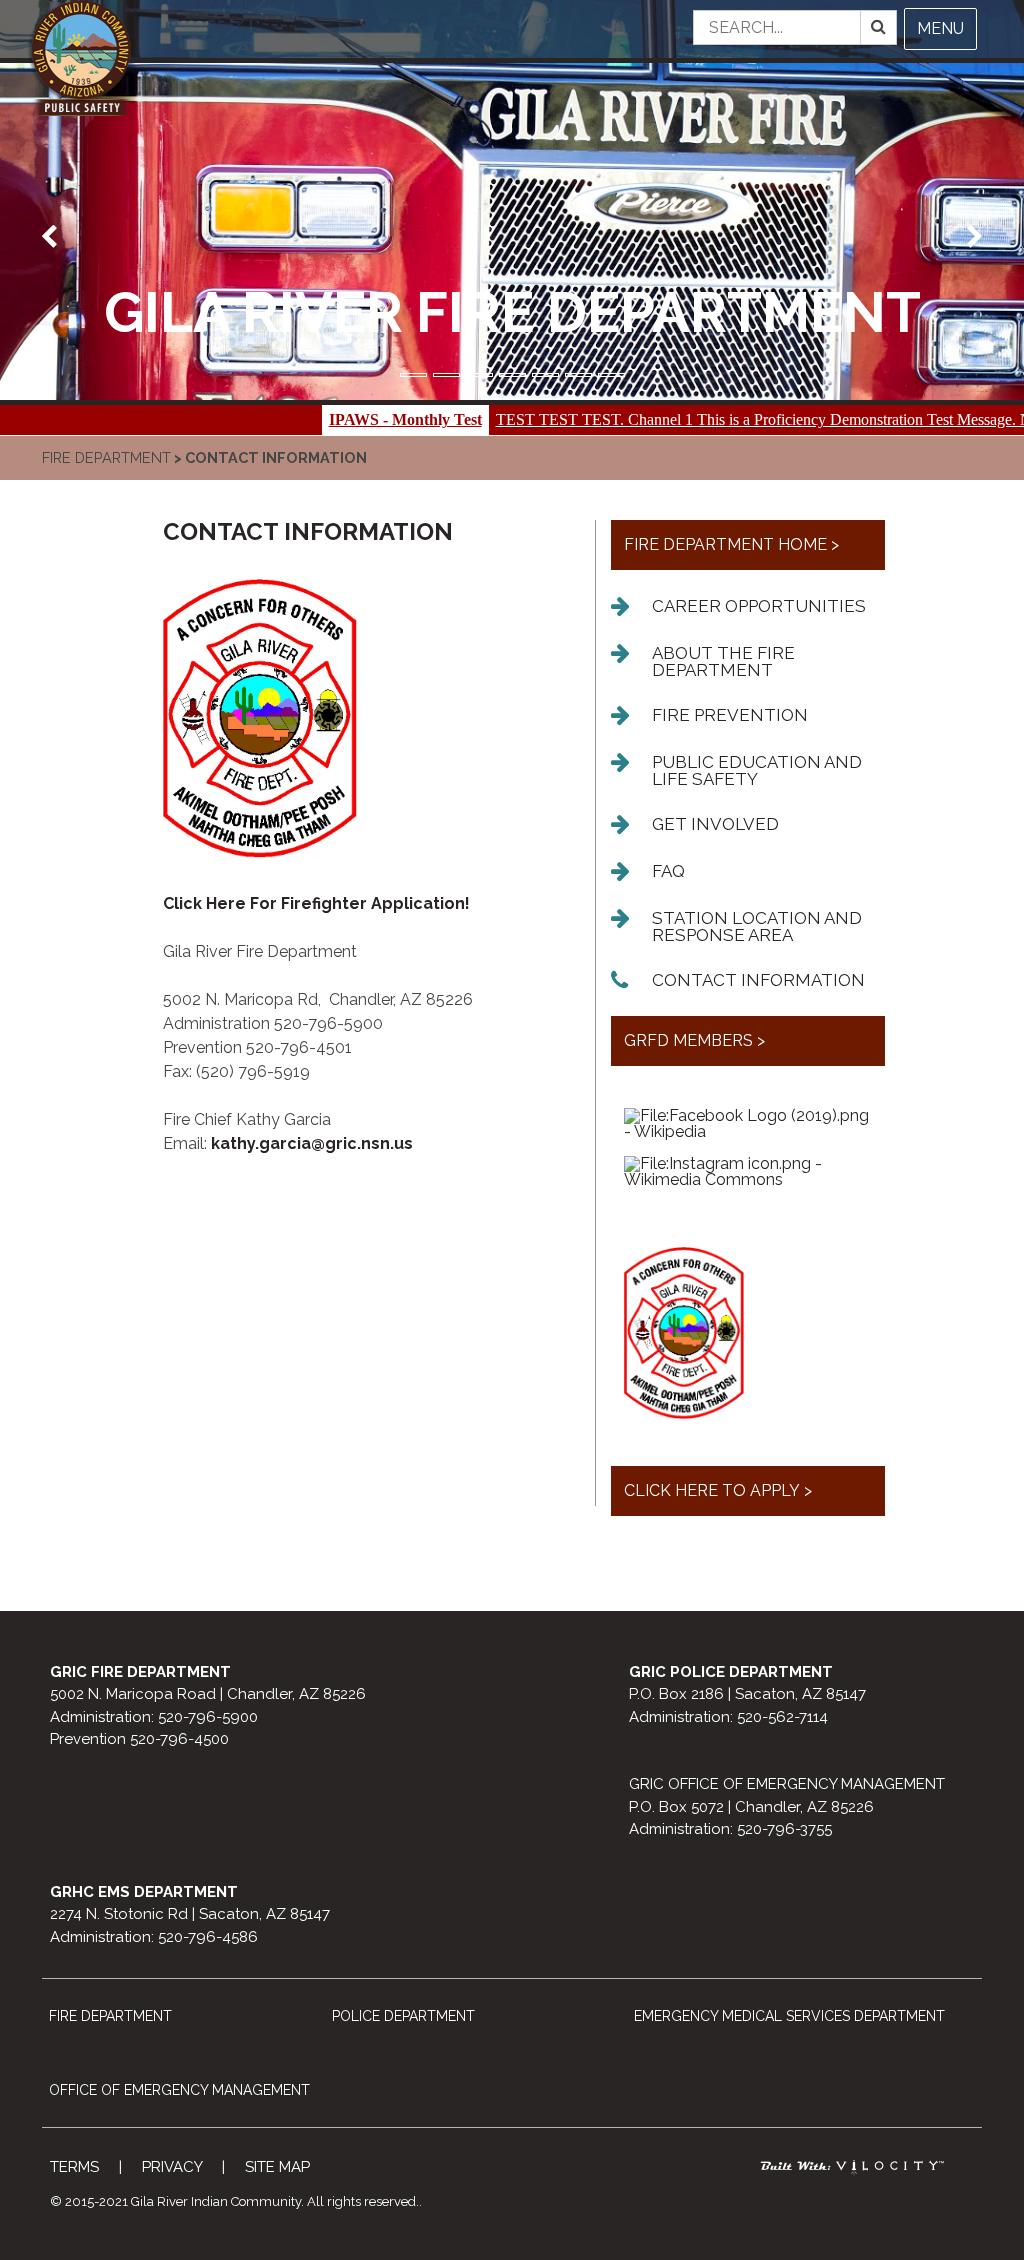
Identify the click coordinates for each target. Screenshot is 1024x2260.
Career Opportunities (759, 606)
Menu (940, 28)
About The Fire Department (723, 662)
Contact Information (758, 980)
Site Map (277, 2167)
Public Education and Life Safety (757, 771)
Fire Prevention (730, 715)
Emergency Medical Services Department (789, 2016)
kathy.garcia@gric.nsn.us (312, 1143)
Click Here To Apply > (718, 1490)
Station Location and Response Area (757, 927)
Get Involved (715, 824)
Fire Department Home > (731, 544)
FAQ (668, 871)
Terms (74, 2167)
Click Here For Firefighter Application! (316, 903)
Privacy (172, 2167)
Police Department (403, 2016)
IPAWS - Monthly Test (330, 419)
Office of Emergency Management (179, 2090)
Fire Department (106, 457)
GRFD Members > (694, 1040)
